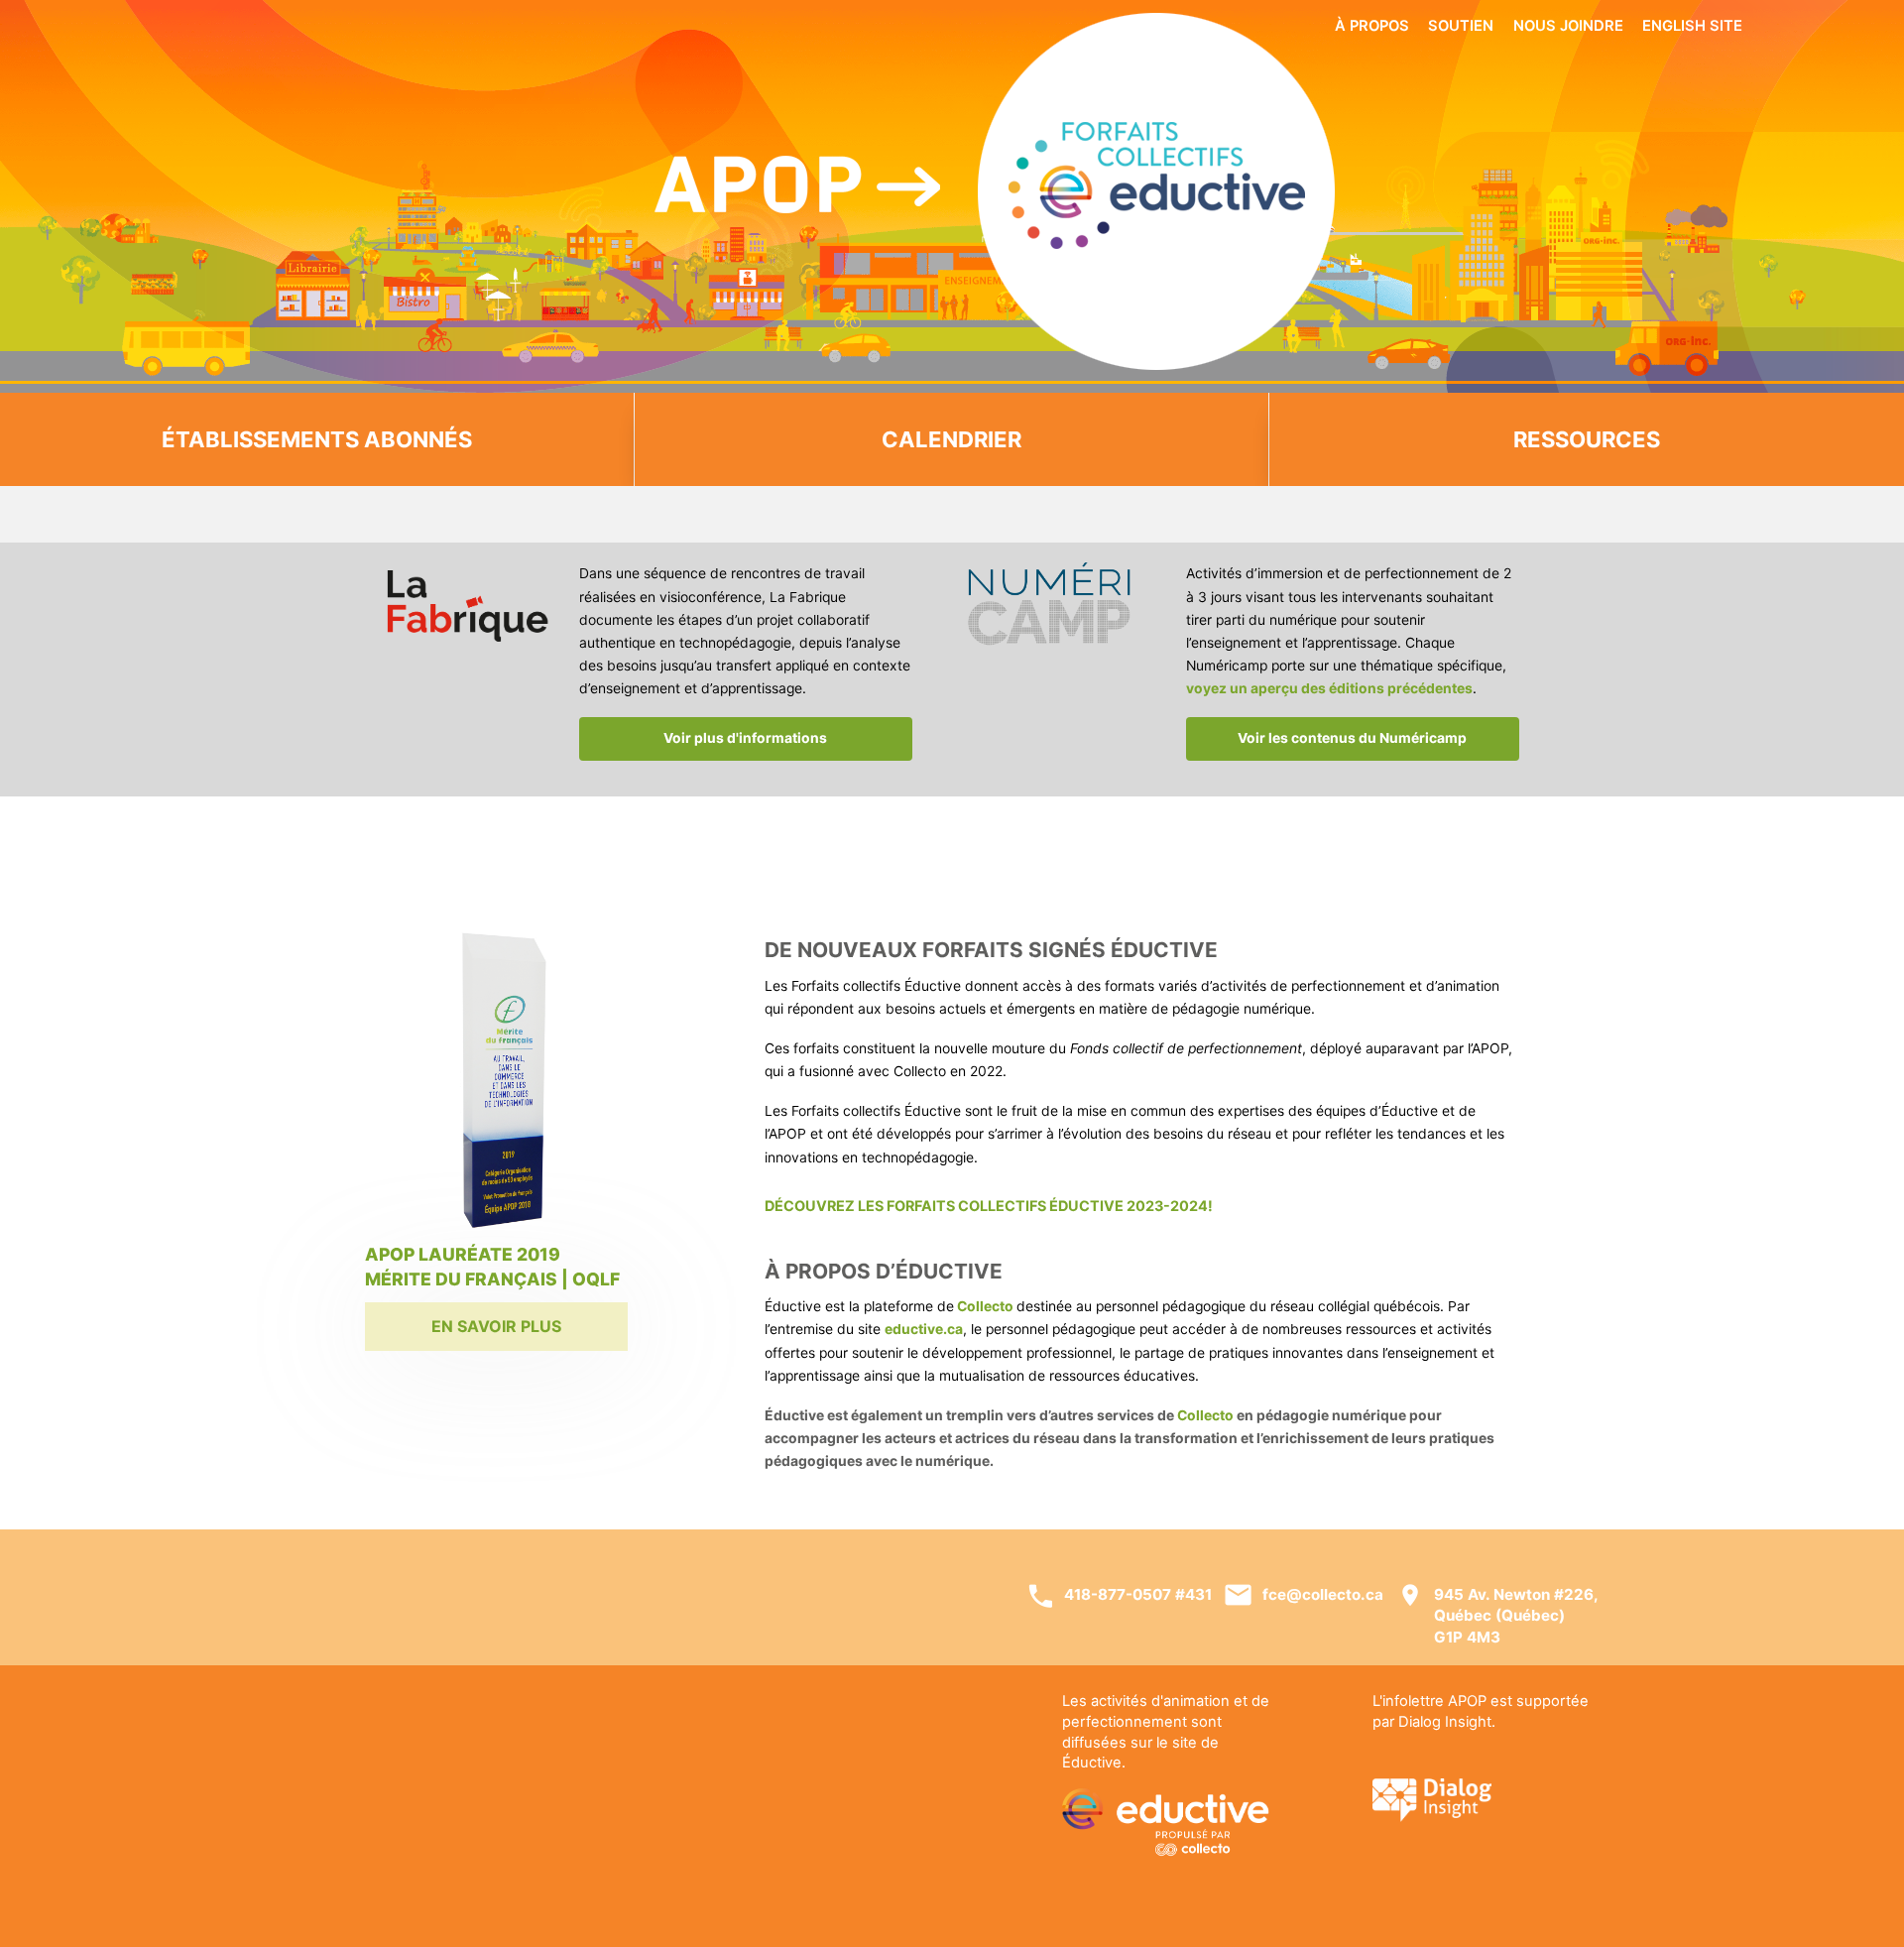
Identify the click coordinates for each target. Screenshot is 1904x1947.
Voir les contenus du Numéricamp (1352, 738)
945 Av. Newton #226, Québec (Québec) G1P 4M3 (1516, 1616)
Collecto (1205, 1415)
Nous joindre (1568, 26)
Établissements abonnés (317, 439)
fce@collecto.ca (1323, 1594)
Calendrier (952, 439)
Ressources (1587, 439)
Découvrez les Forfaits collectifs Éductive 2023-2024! (989, 1206)
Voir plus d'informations (745, 738)
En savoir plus (496, 1326)
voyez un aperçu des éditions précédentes (1329, 688)
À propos (1372, 26)
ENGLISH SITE (1692, 26)
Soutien (1461, 26)
